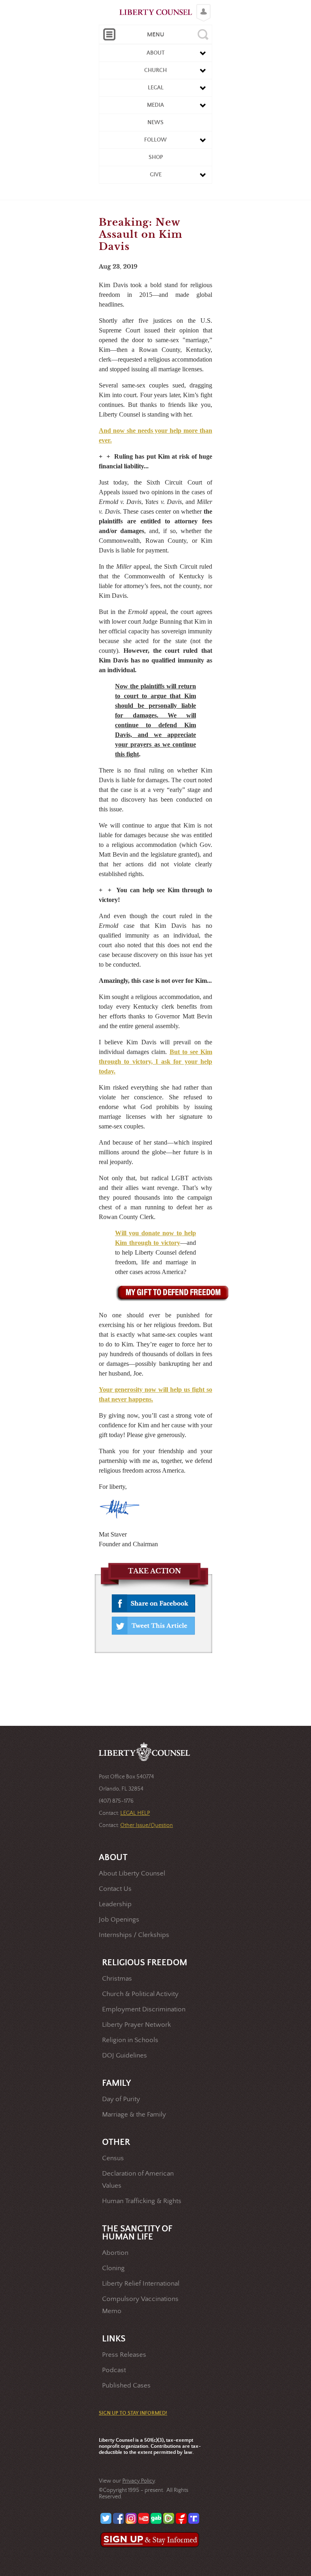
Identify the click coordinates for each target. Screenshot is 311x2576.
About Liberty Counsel (132, 1874)
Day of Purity (121, 2099)
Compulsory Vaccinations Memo (140, 2305)
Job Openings (119, 1920)
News (155, 123)
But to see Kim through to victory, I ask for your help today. (155, 1062)
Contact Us (115, 1889)
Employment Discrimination (144, 2010)
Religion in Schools (130, 2040)
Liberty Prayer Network (136, 2025)
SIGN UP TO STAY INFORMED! (133, 2413)
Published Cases (126, 2386)
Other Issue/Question (147, 1825)
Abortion (115, 2253)
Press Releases (124, 2355)
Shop (156, 157)
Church (155, 70)
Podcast (114, 2370)
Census (113, 2158)
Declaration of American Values (138, 2180)
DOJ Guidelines (125, 2056)
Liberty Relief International (141, 2284)
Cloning (113, 2268)
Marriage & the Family (134, 2115)
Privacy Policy (138, 2481)
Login (201, 6)
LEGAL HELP (135, 1813)
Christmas (117, 1979)
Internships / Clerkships (134, 1935)
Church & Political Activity (140, 1994)
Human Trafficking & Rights (142, 2201)
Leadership (115, 1904)
